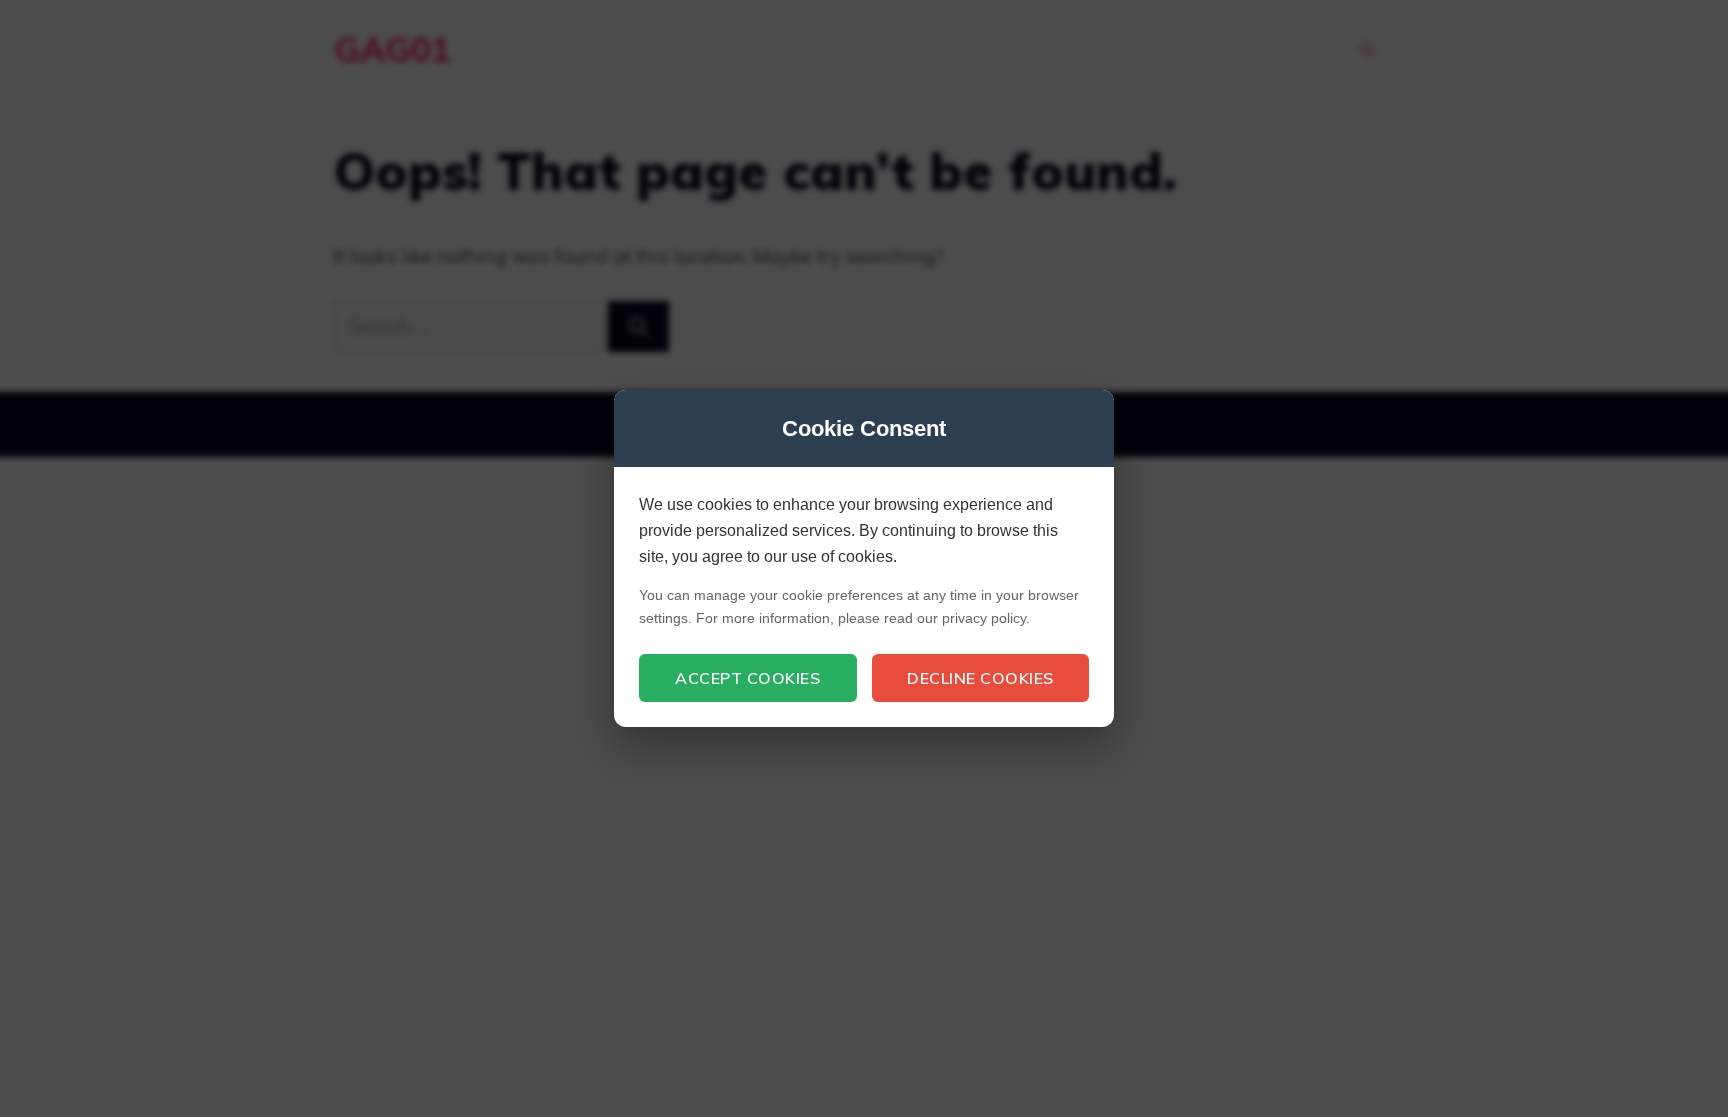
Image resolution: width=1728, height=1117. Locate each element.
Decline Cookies (980, 678)
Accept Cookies (747, 678)
